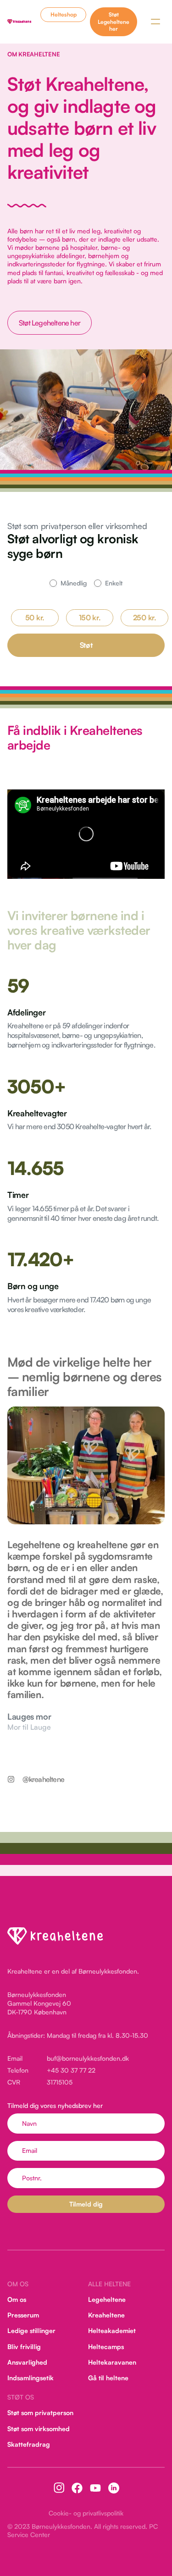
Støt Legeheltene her (114, 22)
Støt (86, 645)
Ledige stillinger (31, 2331)
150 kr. (90, 618)
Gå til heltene (108, 2378)
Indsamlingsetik (31, 2378)
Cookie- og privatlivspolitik (86, 2513)
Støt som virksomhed (39, 2428)
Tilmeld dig (86, 2204)
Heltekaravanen (112, 2362)
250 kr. (145, 618)
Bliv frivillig (24, 2346)
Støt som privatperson (40, 2413)
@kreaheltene (43, 1779)
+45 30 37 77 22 (71, 2070)
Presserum (23, 2315)
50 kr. (35, 618)
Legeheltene (107, 2299)
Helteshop (64, 14)
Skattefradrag (29, 2444)
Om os (17, 2299)
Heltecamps (106, 2346)
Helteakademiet (112, 2331)
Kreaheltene (106, 2315)
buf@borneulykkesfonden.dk (88, 2058)
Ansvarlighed (27, 2362)
